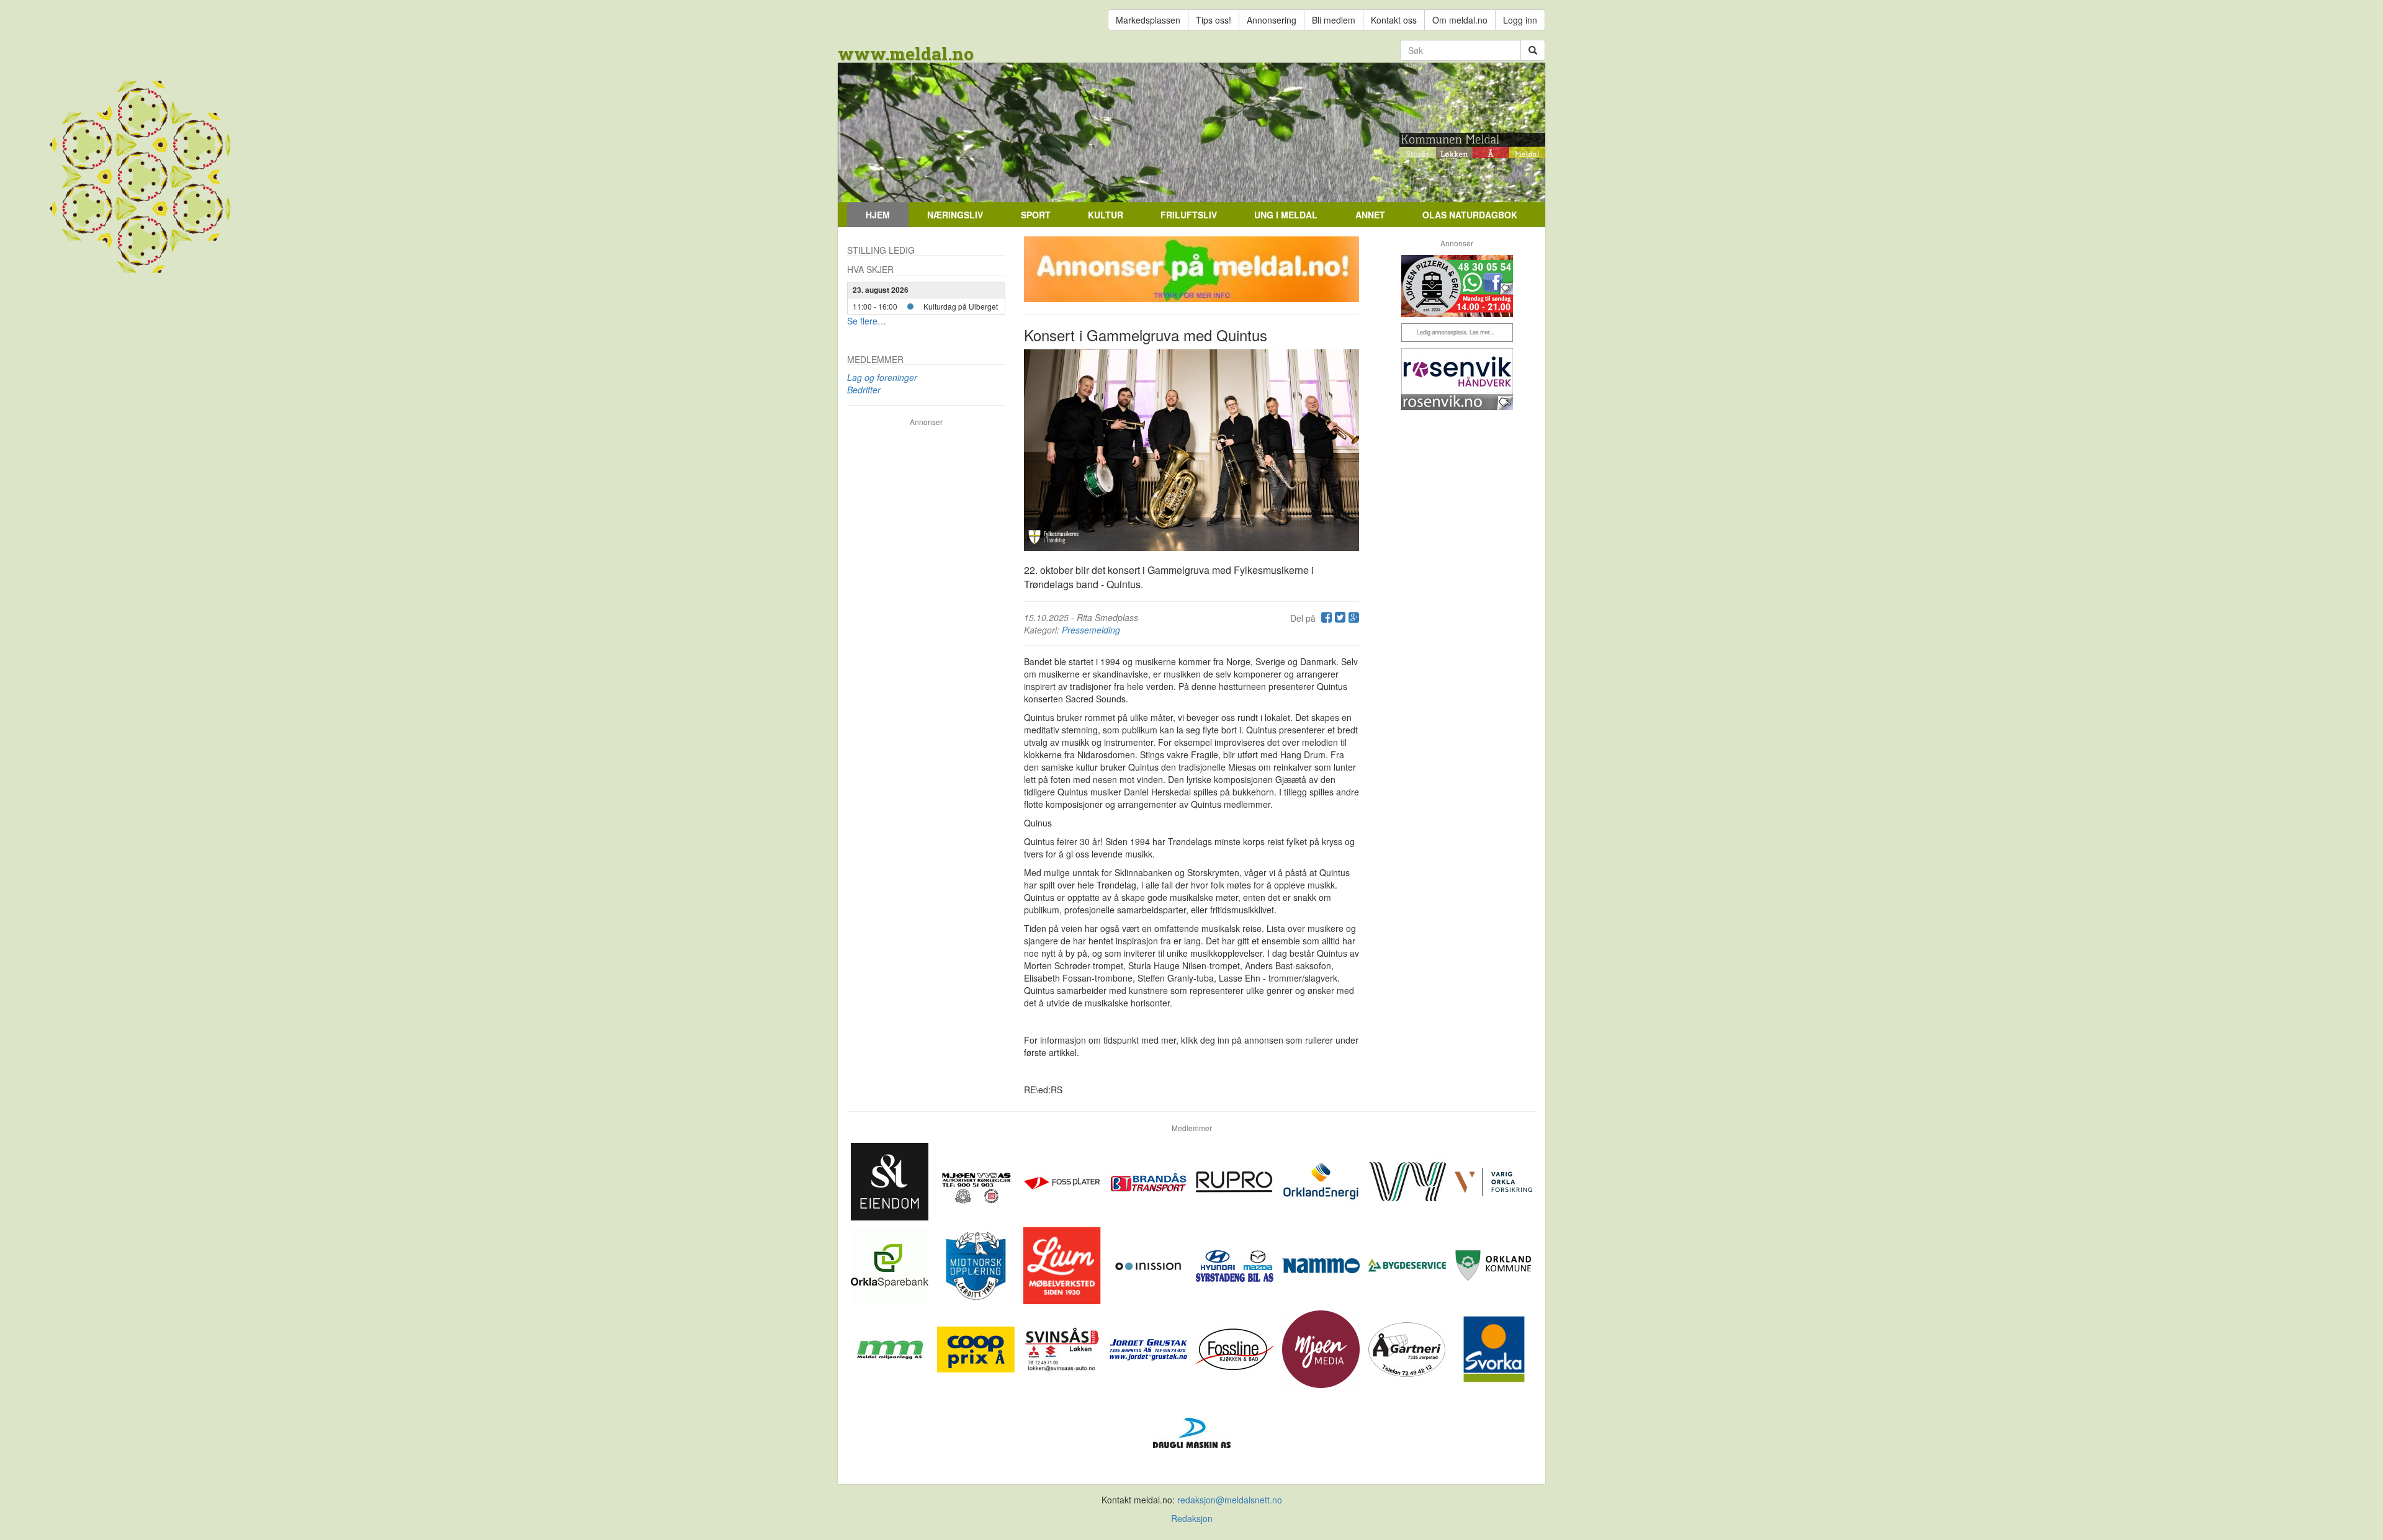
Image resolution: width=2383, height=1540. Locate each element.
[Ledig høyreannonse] (1457, 333)
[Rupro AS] (1236, 1180)
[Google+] (1352, 618)
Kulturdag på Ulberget (961, 306)
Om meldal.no (1460, 20)
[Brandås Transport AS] (1150, 1180)
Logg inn (1520, 20)
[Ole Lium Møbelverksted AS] (1063, 1264)
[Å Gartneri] (1408, 1348)
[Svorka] (1493, 1348)
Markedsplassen (1148, 20)
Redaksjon (1192, 1518)
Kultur (1106, 215)
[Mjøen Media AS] (1322, 1348)
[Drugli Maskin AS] (1192, 1431)
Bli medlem (1334, 20)
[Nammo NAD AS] (1322, 1264)
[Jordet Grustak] (1150, 1348)
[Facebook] (1325, 618)
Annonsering (1272, 20)
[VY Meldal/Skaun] (1408, 1180)
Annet (1370, 215)
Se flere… (867, 321)
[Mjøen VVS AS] (977, 1180)
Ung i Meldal (1286, 215)
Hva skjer (870, 269)
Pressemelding (1091, 630)
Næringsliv (955, 215)
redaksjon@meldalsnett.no (1230, 1500)
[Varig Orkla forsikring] (1493, 1180)
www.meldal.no (906, 54)
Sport (1036, 215)
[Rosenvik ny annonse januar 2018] (1457, 379)
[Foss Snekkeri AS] (1236, 1348)
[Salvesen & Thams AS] (891, 1180)
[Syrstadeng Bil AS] (1236, 1264)
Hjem (878, 215)
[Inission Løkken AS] (1150, 1264)
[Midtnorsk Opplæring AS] (977, 1264)
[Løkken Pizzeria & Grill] (1457, 286)
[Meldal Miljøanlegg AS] (891, 1348)
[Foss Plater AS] (1063, 1180)
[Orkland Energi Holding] (1322, 1180)
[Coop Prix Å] (977, 1348)
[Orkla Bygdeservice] (1408, 1264)
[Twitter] (1339, 618)
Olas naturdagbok (1470, 215)
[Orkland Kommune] (1493, 1264)
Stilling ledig (881, 250)
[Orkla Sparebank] (891, 1264)
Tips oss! (1214, 20)
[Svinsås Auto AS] (1063, 1348)
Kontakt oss (1394, 20)
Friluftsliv (1189, 215)
